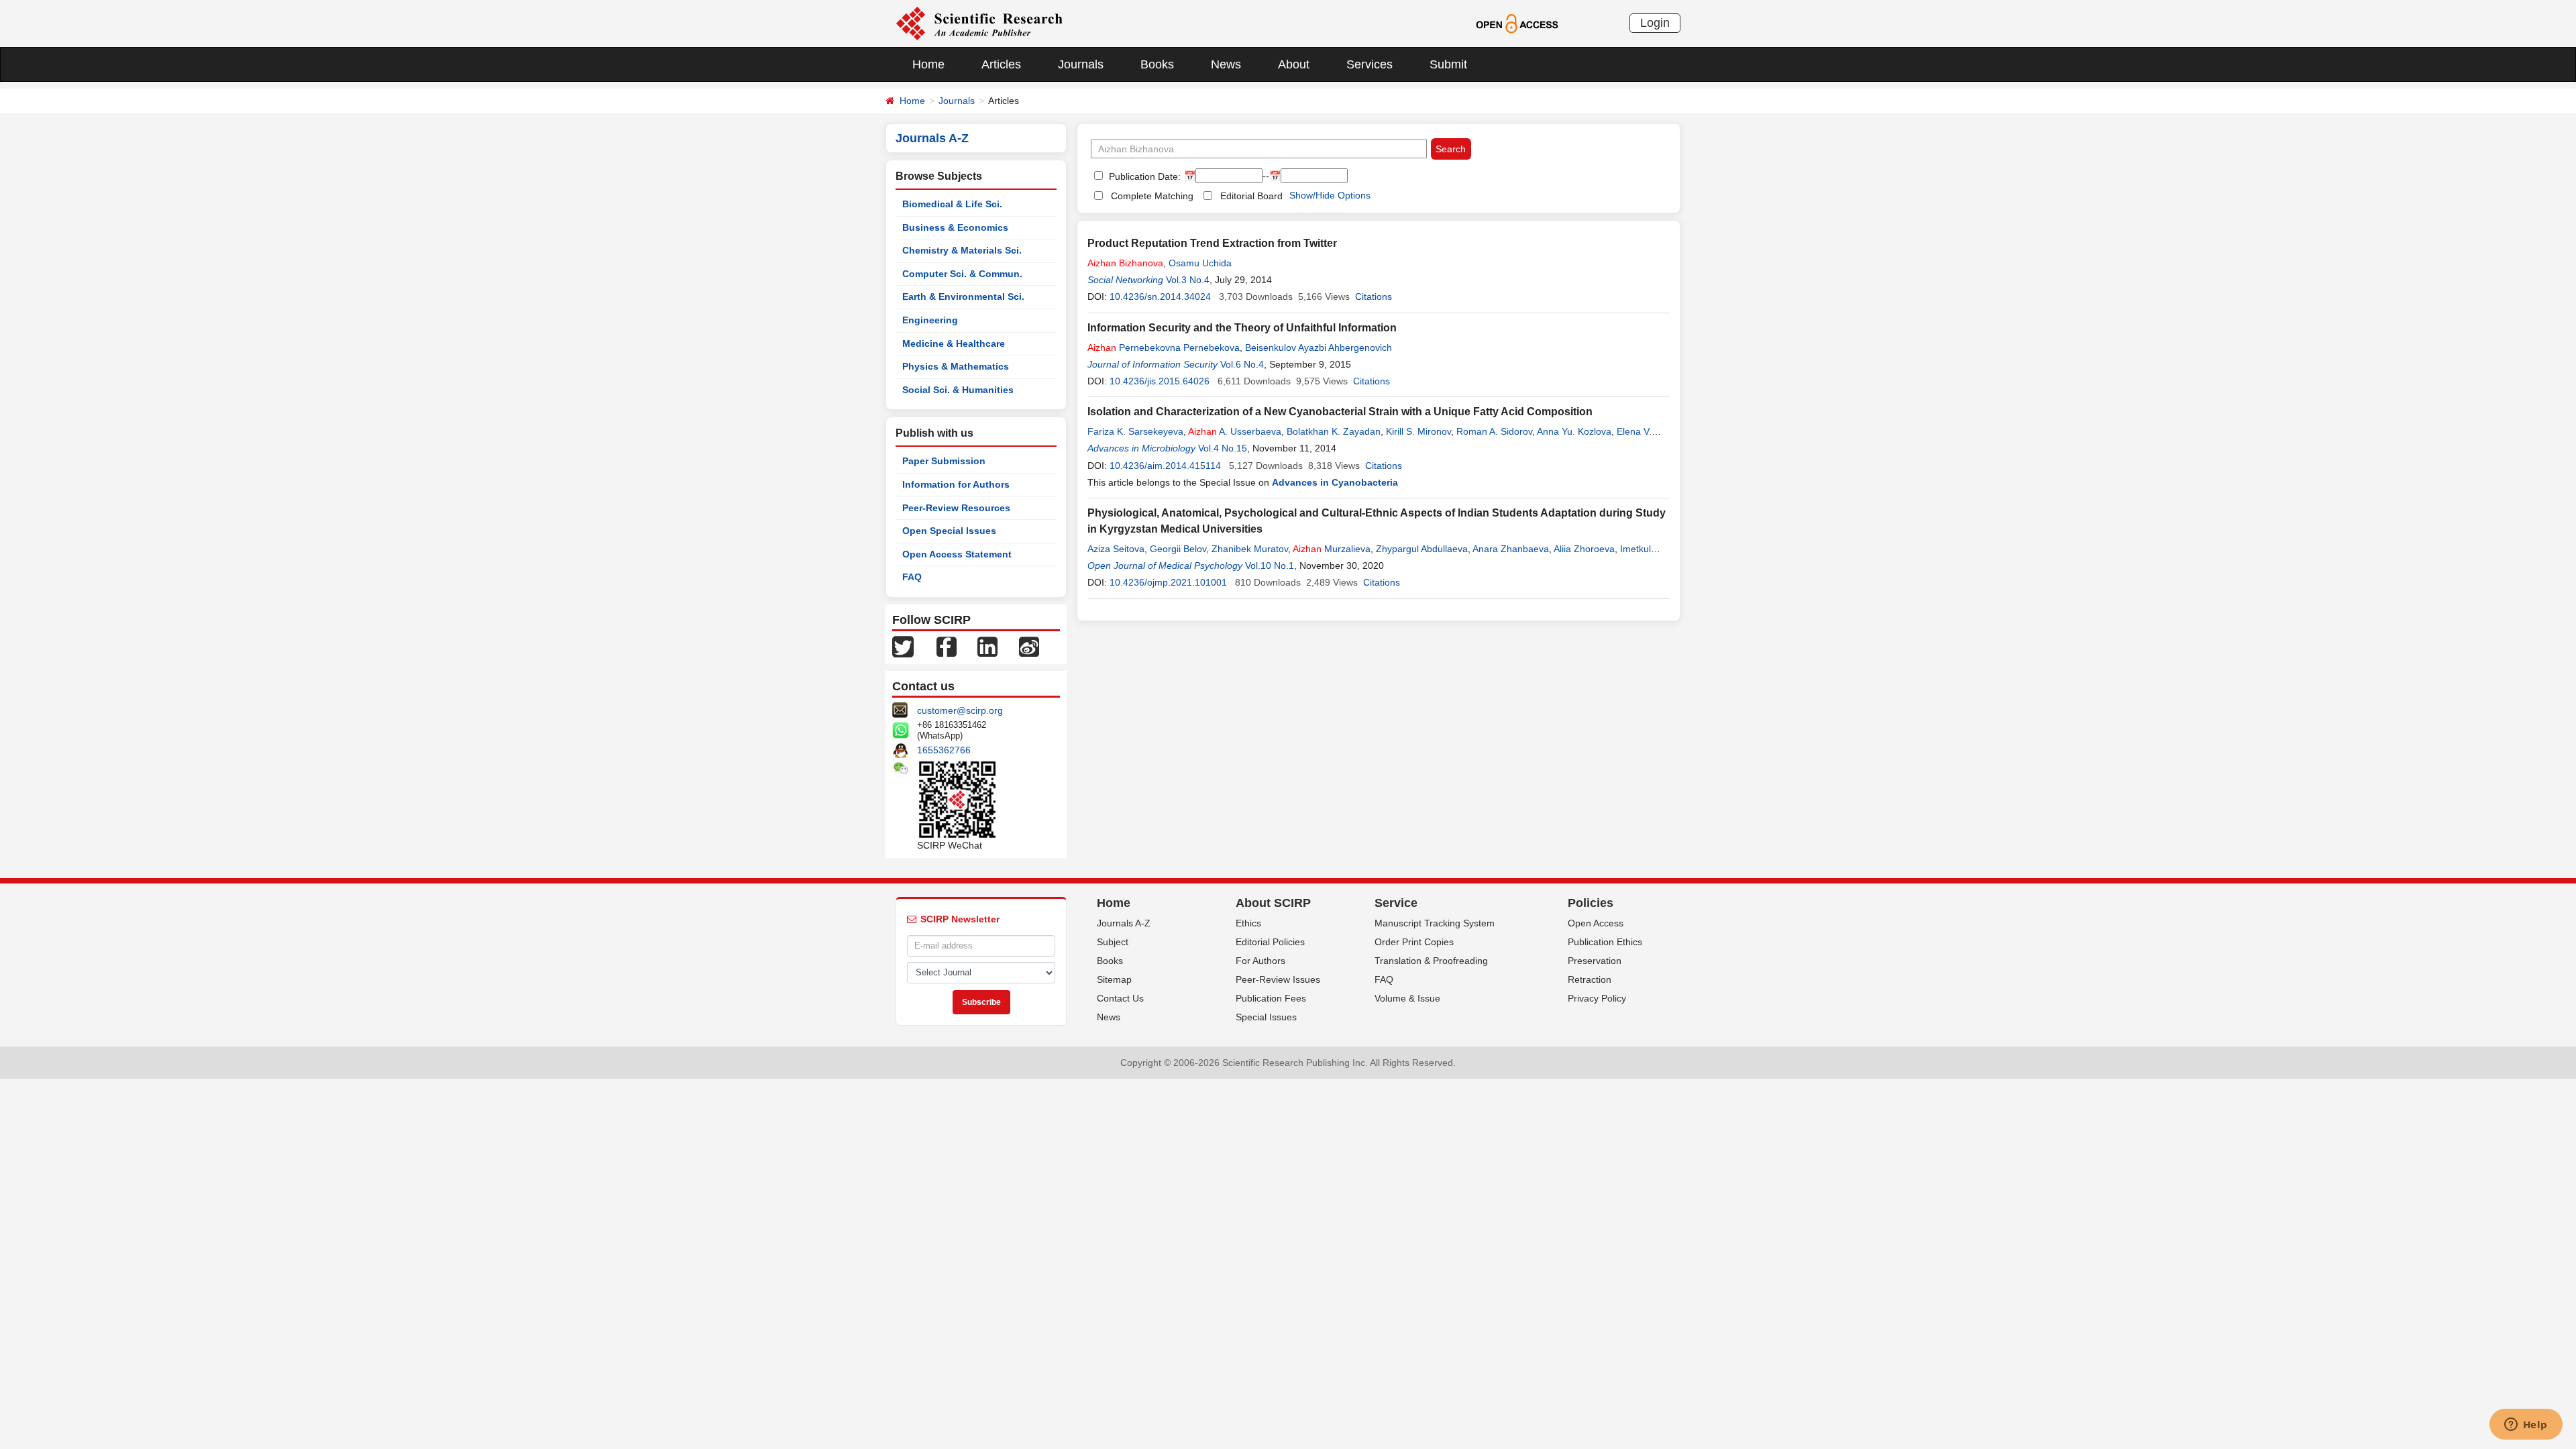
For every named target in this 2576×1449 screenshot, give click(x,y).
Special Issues (1266, 1017)
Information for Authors (956, 484)
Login (1655, 23)
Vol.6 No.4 (1242, 364)
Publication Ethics (1605, 942)
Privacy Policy (1597, 998)
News (1226, 64)
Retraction (1590, 979)
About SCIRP (1273, 903)
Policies (1591, 903)
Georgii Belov (1178, 549)
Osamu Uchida (1200, 263)
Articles (1001, 64)
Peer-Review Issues (1278, 979)
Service (1396, 903)
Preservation (1595, 961)
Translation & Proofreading (1431, 961)
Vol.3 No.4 (1188, 280)
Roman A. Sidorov (1494, 431)
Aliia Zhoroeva (1584, 549)
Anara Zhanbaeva (1511, 549)
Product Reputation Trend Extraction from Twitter (1212, 243)
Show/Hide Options (1330, 195)
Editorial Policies (1270, 942)
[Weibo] (1029, 646)
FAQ (912, 577)
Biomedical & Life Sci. (952, 204)
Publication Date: (1143, 176)
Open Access (1596, 923)
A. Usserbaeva (1235, 431)
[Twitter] (903, 646)
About (1294, 64)
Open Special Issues (949, 531)
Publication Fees (1271, 998)
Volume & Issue (1407, 998)
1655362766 (944, 750)
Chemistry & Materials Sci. (962, 250)
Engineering (930, 320)
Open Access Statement (957, 554)
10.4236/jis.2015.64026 (1160, 381)
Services (1370, 64)
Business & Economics (955, 227)
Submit (1448, 64)
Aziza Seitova (1116, 549)
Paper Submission (944, 461)
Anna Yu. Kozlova (1574, 431)
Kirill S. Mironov (1418, 431)
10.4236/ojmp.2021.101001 (1168, 582)
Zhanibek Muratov (1250, 549)
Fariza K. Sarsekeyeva (1135, 431)
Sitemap (1114, 979)
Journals (1081, 64)
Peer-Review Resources (956, 508)
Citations (1374, 297)
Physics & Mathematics (956, 366)
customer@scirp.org (960, 710)
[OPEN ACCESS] (1517, 23)
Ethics (1248, 923)
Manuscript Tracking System (1435, 923)
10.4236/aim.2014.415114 (1165, 466)
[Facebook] (947, 646)
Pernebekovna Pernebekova (1164, 347)
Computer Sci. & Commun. (962, 274)
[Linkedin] (987, 646)
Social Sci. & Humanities (958, 390)
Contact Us (1120, 998)
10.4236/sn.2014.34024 (1160, 297)
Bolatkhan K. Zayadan (1334, 431)
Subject (1113, 942)
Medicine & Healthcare (954, 343)
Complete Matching (1152, 196)
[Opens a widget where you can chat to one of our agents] (2526, 1426)
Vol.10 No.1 (1270, 566)
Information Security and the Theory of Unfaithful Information (1242, 328)
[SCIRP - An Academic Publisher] (979, 23)
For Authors (1260, 961)
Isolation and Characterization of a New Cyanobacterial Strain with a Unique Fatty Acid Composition (1340, 412)
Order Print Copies (1414, 942)
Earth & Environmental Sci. (963, 297)
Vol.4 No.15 (1223, 448)
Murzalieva (1332, 549)
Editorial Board (1251, 196)
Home (928, 64)
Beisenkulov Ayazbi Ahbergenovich (1319, 347)
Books (1157, 64)
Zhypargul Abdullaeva (1422, 549)
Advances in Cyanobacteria (1335, 482)
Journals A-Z (1124, 923)
